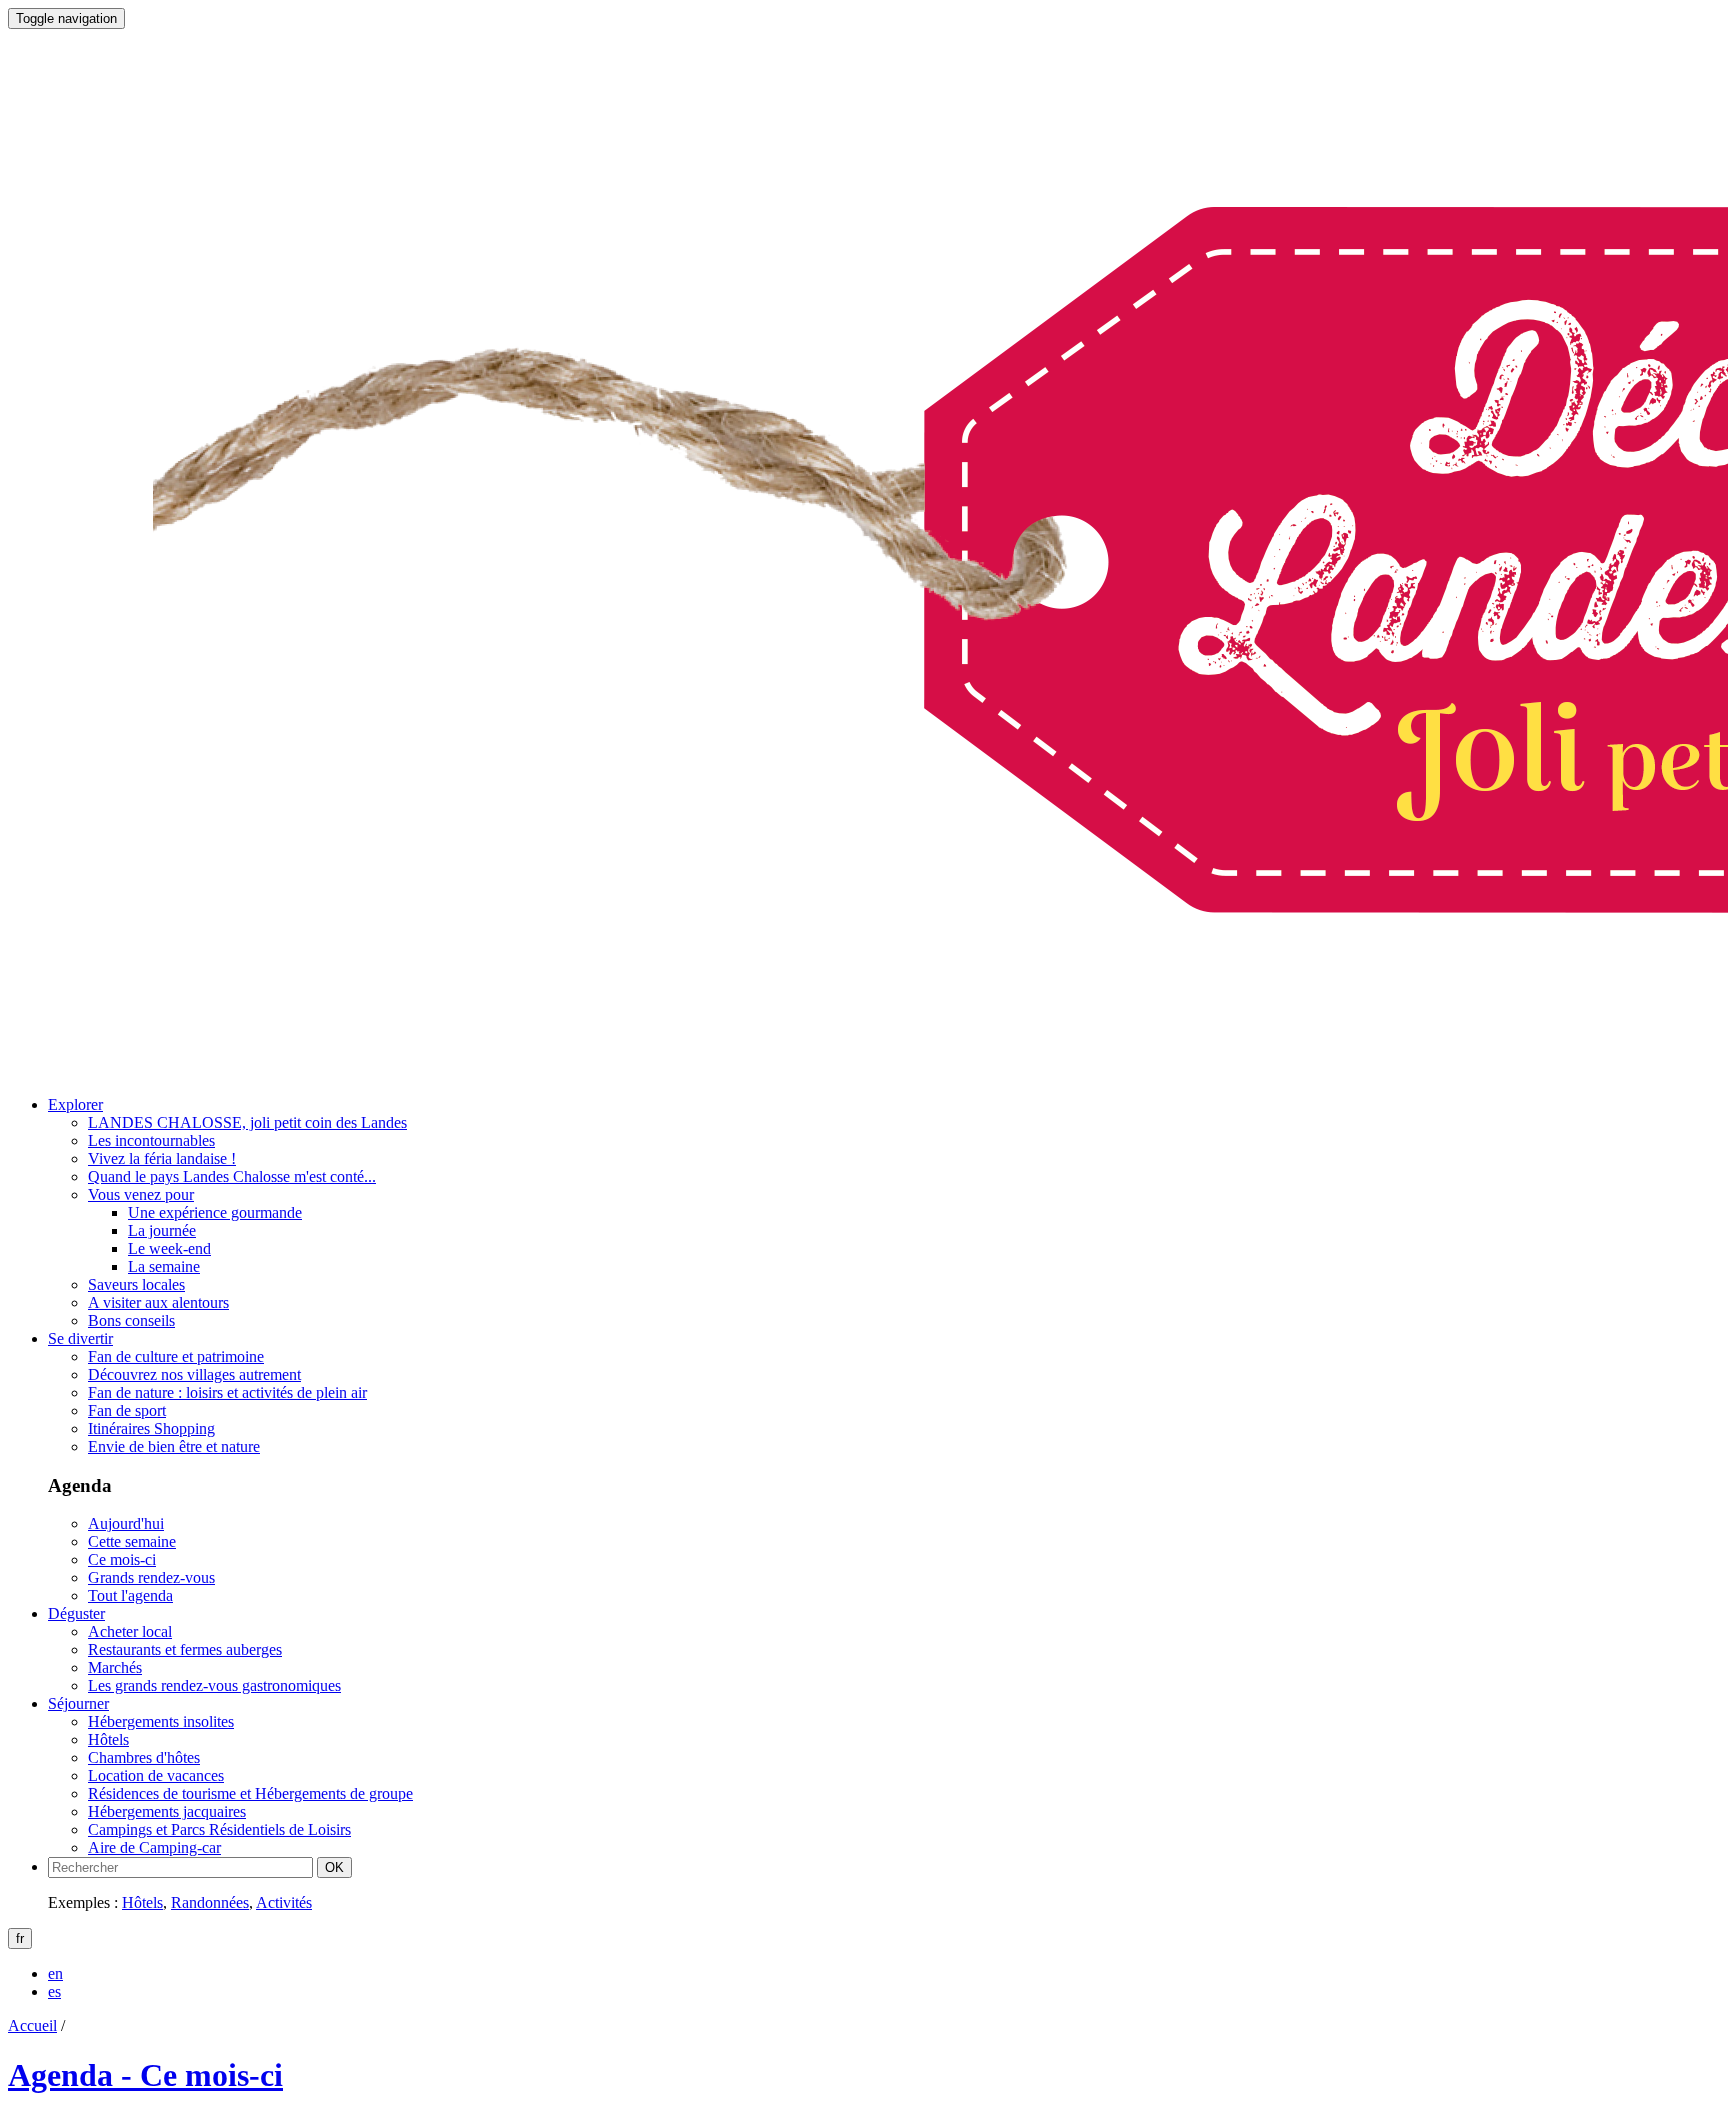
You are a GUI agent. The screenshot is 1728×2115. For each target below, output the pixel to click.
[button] (75, 1104)
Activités (284, 1902)
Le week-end (169, 1248)
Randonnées (210, 1902)
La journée (162, 1230)
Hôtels (142, 1902)
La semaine (164, 1266)
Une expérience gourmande (215, 1212)
